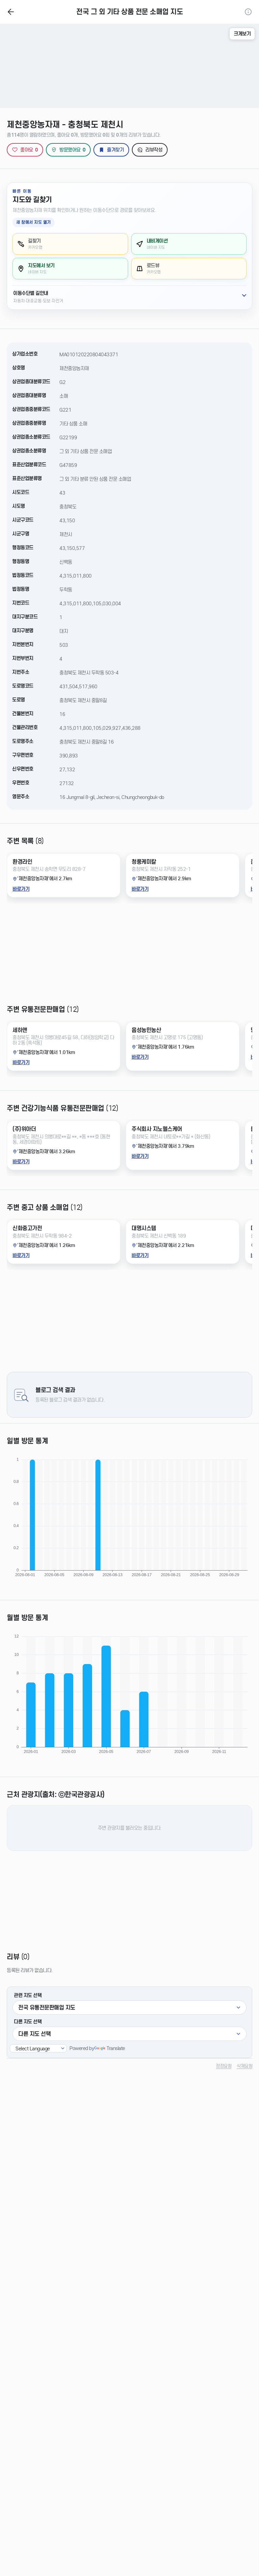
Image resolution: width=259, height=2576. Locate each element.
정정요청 (224, 2066)
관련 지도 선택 (28, 1995)
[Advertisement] (129, 957)
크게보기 (242, 34)
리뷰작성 (154, 150)
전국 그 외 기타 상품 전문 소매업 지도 (129, 12)
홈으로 (11, 12)
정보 (248, 12)
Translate (116, 2048)
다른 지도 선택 (28, 2022)
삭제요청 (244, 2066)
